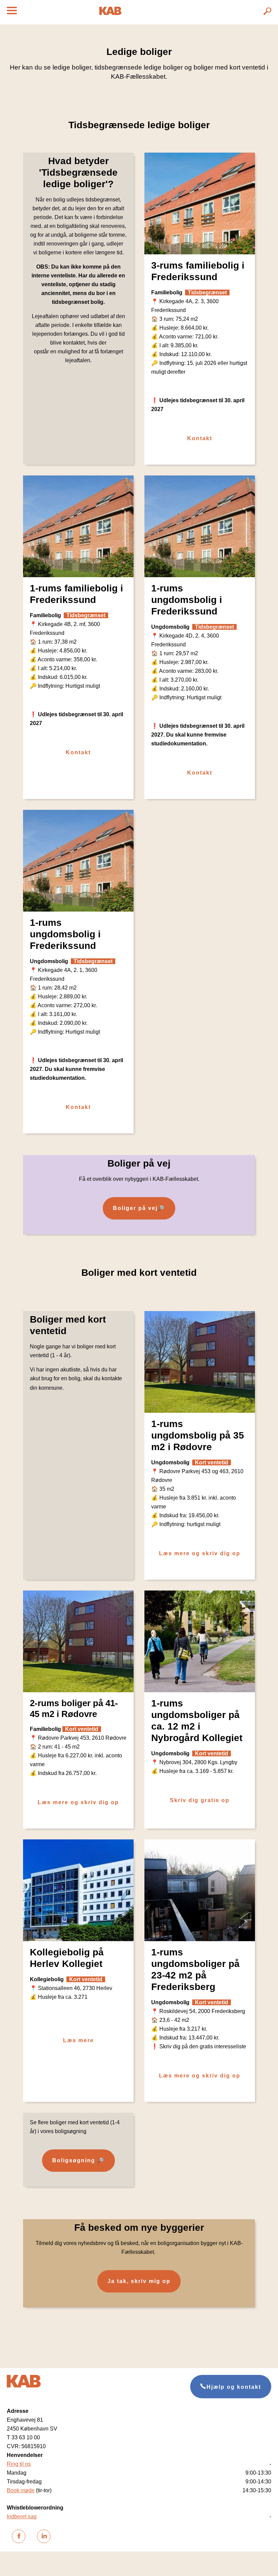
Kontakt (200, 438)
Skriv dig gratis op (200, 1800)
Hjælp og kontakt (234, 2387)
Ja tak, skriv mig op (139, 2281)
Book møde (21, 2490)
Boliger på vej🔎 (139, 1208)
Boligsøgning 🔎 (78, 2160)
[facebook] (19, 2536)
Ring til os (19, 2464)
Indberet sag (22, 2516)
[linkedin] (44, 2536)
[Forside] (110, 13)
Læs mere (78, 2040)
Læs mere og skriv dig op (200, 1553)
